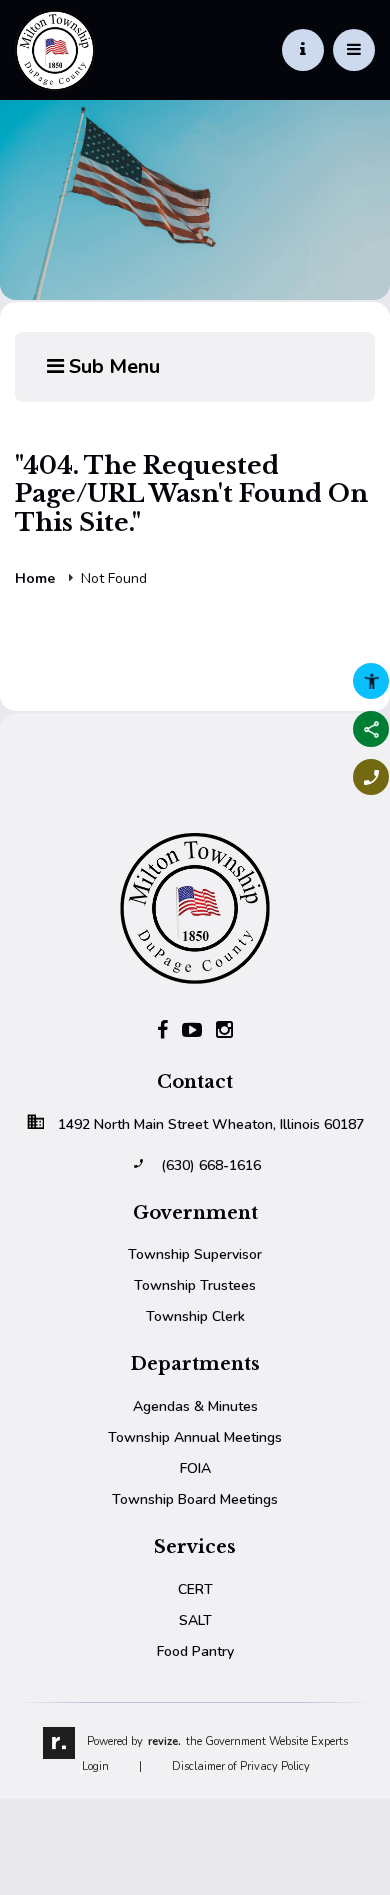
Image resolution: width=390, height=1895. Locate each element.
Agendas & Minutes (195, 1406)
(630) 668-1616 (211, 1165)
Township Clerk (195, 1316)
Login (95, 1766)
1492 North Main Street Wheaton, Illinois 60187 (211, 1124)
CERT (195, 1589)
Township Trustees (195, 1285)
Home (35, 579)
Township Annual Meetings (195, 1437)
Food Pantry (195, 1651)
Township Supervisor (195, 1254)
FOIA (195, 1468)
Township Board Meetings (195, 1499)
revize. (164, 1741)
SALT (195, 1620)
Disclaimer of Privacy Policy (241, 1766)
